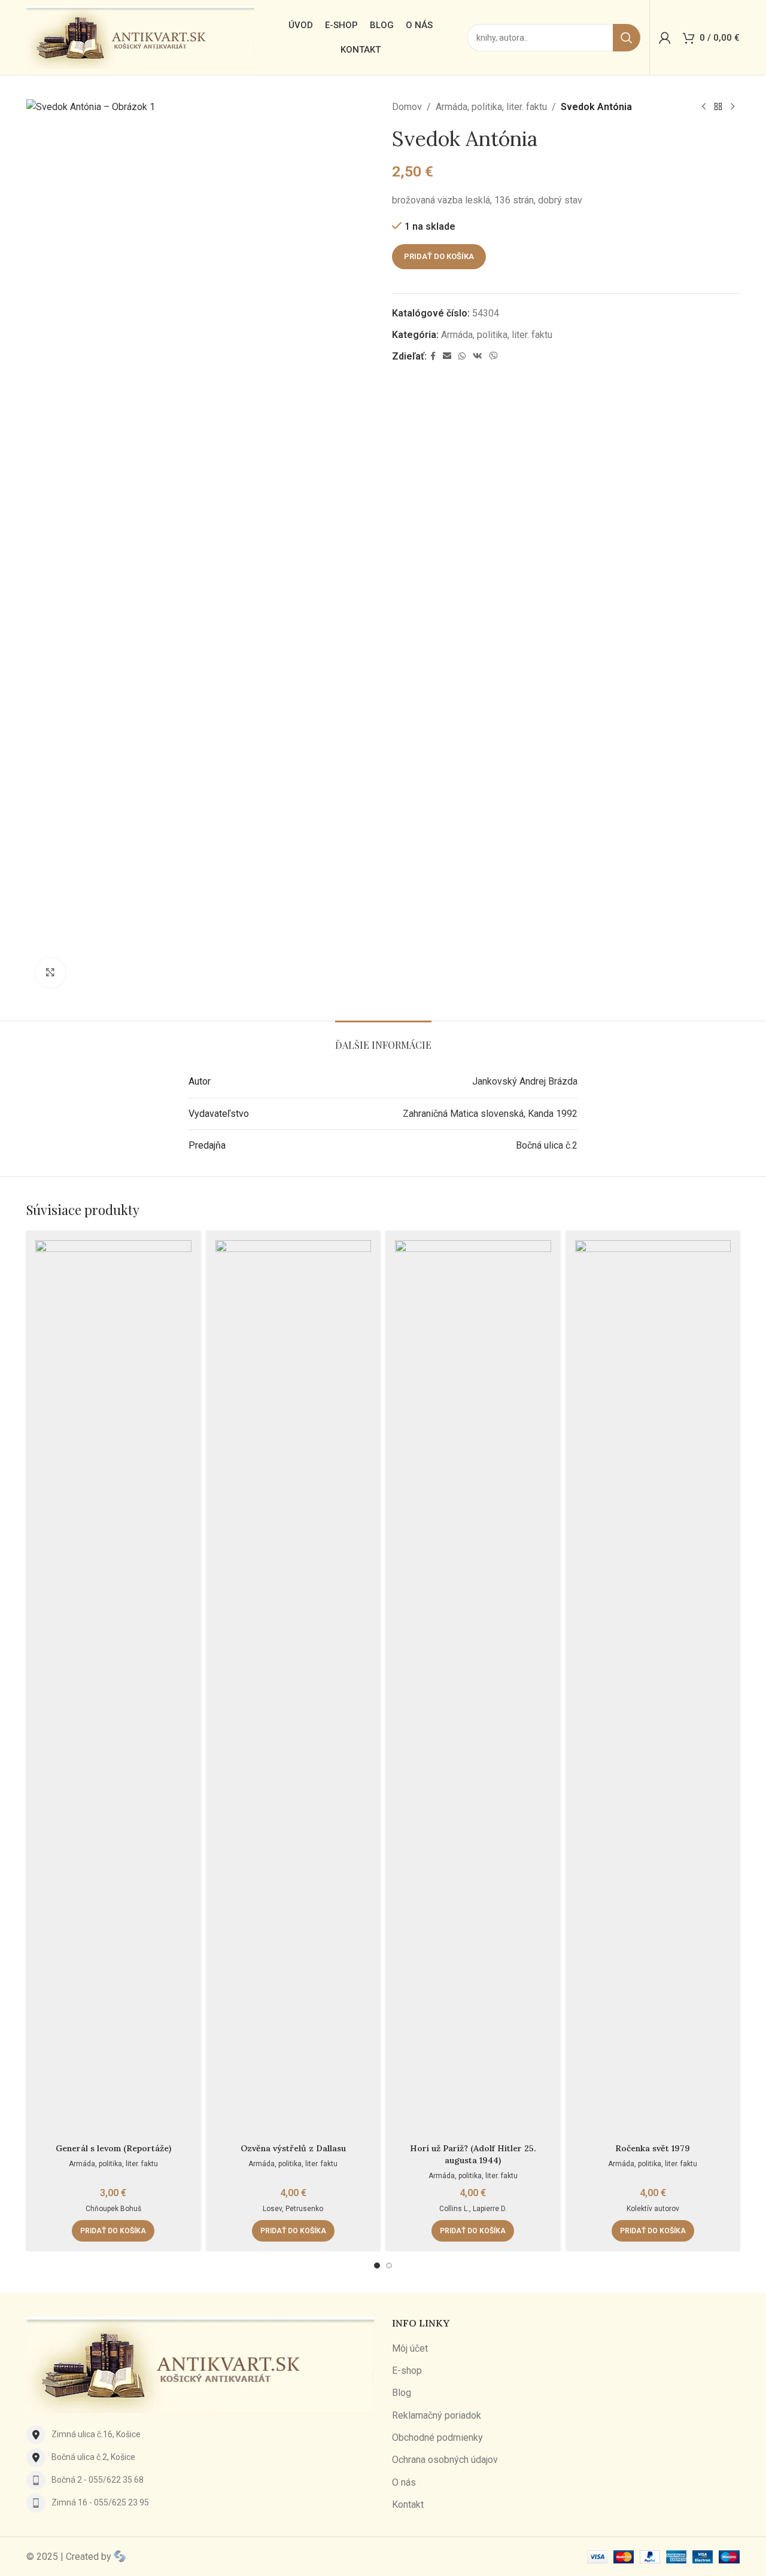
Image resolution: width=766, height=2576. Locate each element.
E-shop (407, 2371)
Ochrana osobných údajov (445, 2460)
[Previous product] (704, 107)
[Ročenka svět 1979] (653, 1689)
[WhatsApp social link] (462, 356)
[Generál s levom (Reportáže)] (113, 1689)
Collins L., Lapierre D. (473, 2209)
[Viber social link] (494, 356)
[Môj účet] (665, 38)
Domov (407, 107)
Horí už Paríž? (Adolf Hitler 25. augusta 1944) (473, 2154)
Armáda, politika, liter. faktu (491, 107)
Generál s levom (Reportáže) (113, 2148)
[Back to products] (718, 107)
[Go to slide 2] (389, 2266)
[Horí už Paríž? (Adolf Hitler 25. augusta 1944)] (473, 1689)
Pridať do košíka (439, 256)
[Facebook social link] (433, 356)
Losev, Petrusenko (293, 2209)
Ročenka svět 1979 (653, 2148)
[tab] (383, 1039)
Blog (402, 2393)
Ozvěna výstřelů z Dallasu (293, 2148)
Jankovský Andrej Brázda (525, 1081)
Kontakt (408, 2505)
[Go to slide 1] (377, 2266)
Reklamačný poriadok (437, 2415)
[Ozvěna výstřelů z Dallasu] (294, 1689)
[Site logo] (140, 37)
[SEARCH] (627, 38)
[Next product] (732, 107)
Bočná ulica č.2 (547, 1145)
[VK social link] (478, 356)
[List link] (200, 2435)
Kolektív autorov (653, 2209)
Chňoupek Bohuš (113, 2209)
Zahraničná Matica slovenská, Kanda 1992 (490, 1114)
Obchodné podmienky (437, 2438)
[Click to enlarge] (50, 973)
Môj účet (410, 2348)
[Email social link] (447, 356)
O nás (404, 2482)
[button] (113, 2231)
